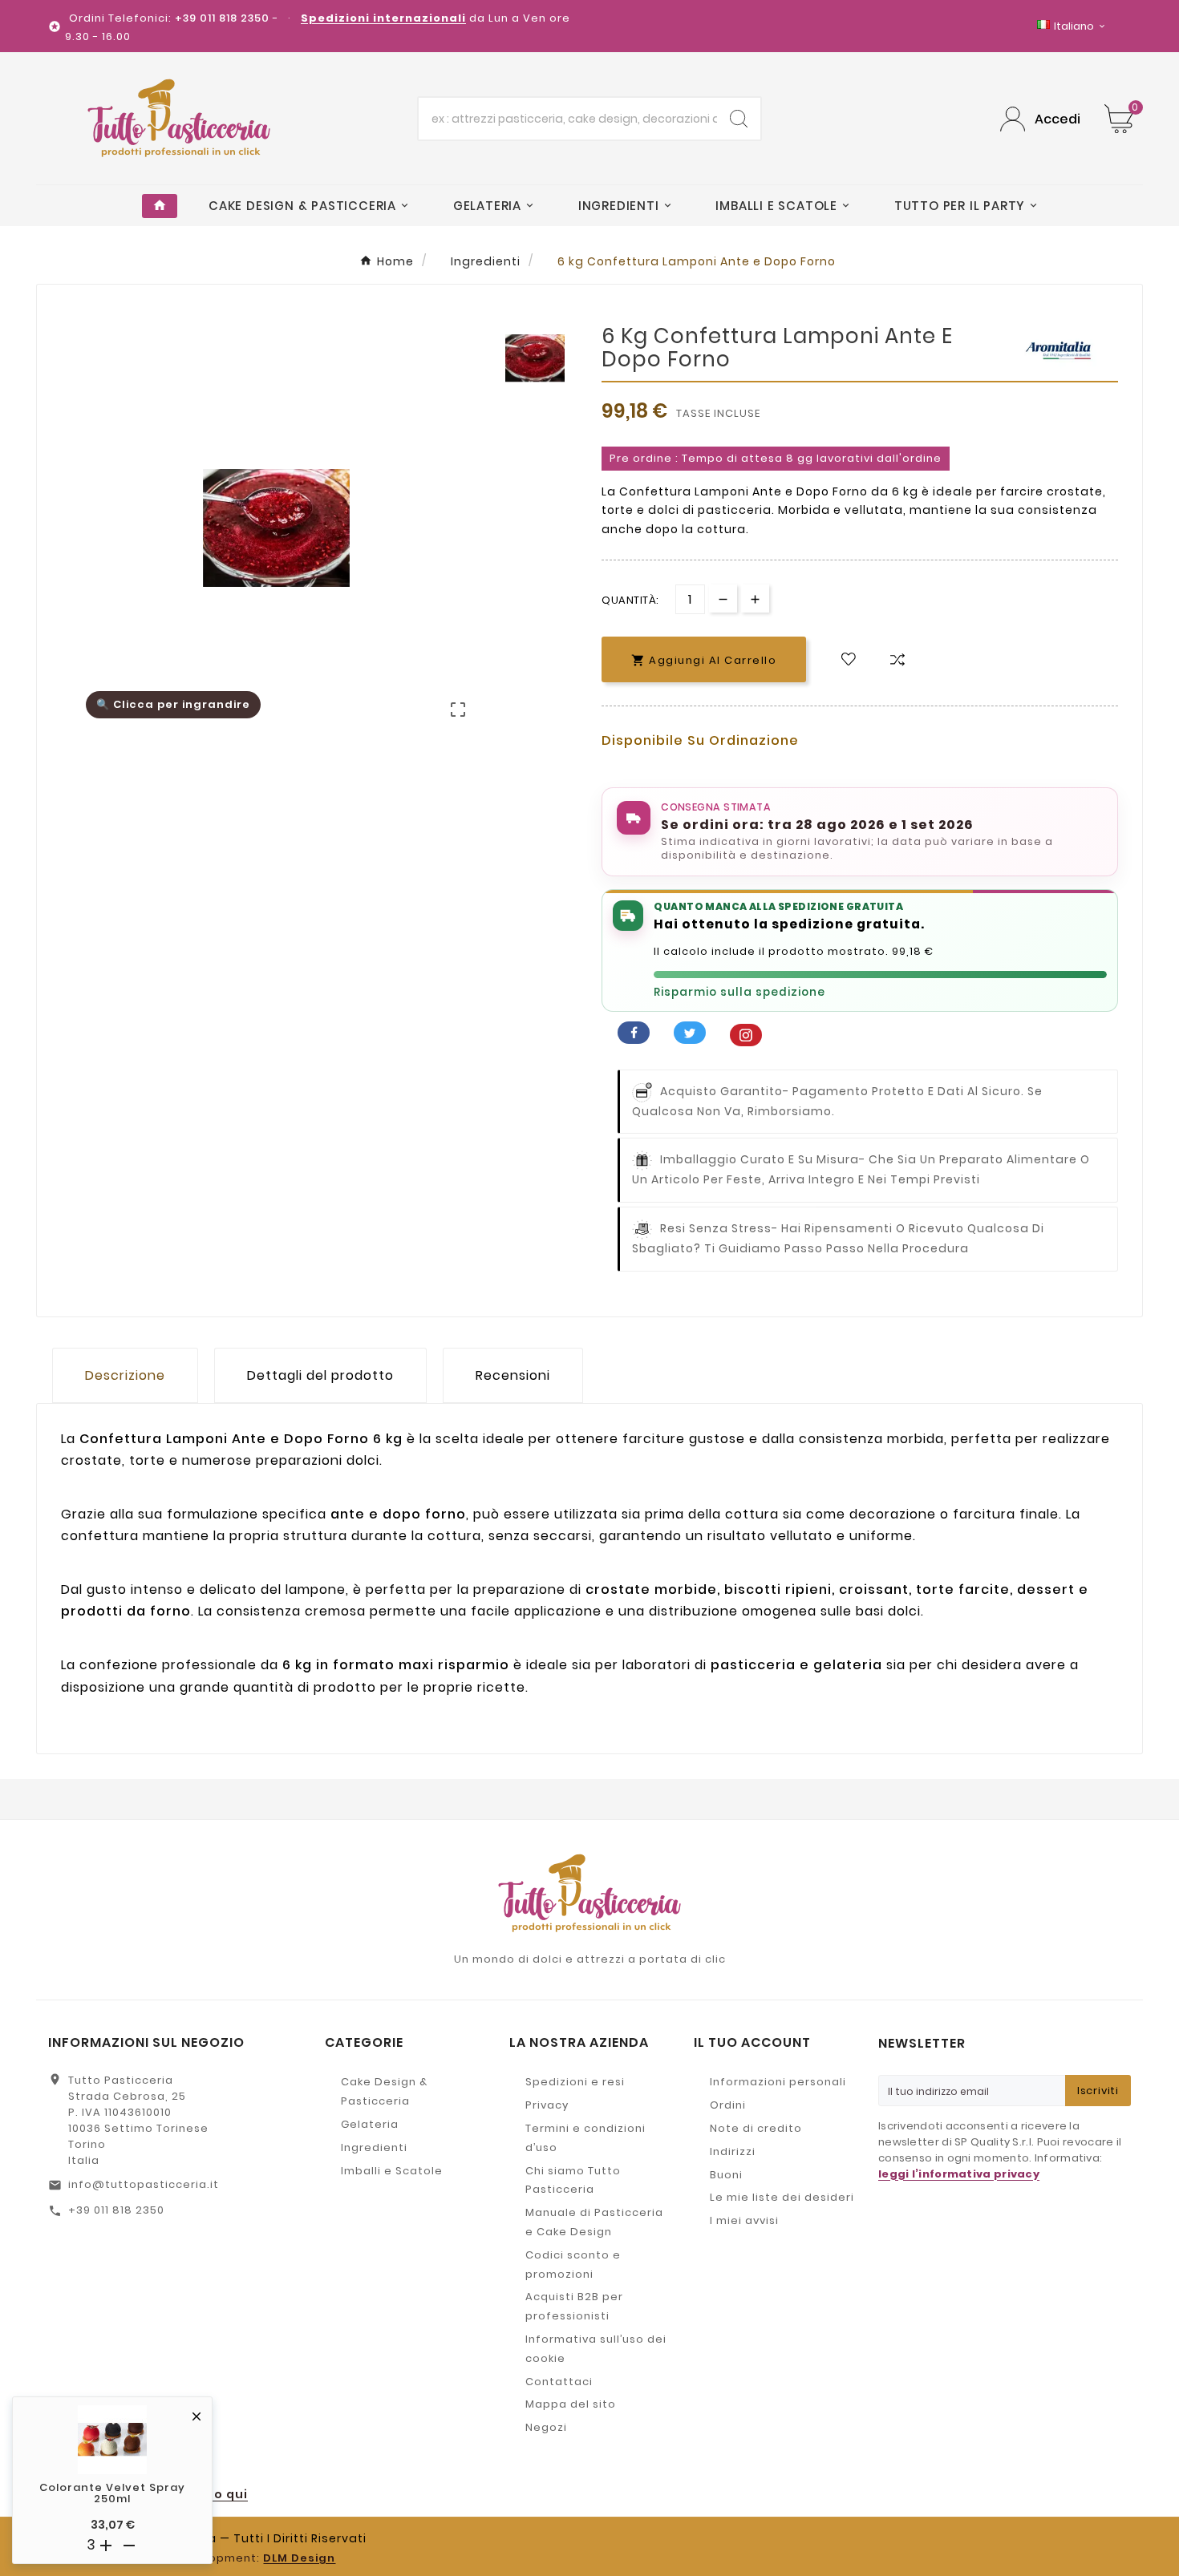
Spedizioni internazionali (383, 18)
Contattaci (559, 2382)
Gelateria (370, 2124)
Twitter (690, 1033)
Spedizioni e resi (575, 2082)
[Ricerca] (739, 119)
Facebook (634, 1033)
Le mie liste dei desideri (782, 2197)
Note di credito (756, 2128)
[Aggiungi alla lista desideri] (849, 659)
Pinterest (746, 1035)
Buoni (726, 2175)
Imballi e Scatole (392, 2171)
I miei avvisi (744, 2220)
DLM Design (299, 2558)
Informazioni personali (778, 2082)
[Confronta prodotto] (897, 659)
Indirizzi (733, 2151)
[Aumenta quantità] (755, 599)
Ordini (728, 2105)
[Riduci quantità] (723, 599)
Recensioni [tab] (513, 1375)
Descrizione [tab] (125, 1375)
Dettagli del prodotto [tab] (320, 1375)
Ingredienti (374, 2147)
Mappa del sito (571, 2404)
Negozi (546, 2427)
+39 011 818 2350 (116, 2210)
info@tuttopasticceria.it (144, 2184)
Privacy (547, 2105)
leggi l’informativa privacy (959, 2174)
